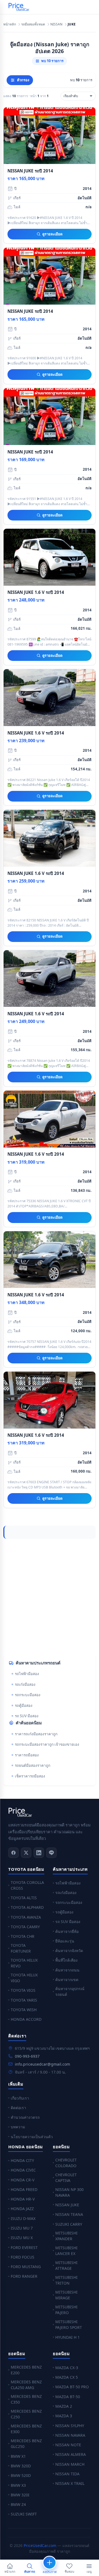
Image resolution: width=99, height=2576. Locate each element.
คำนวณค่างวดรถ (25, 2117)
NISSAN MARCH (70, 2464)
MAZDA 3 (64, 2416)
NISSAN (57, 24)
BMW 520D (21, 2475)
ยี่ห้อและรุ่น (65, 1941)
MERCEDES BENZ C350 (26, 2399)
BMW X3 (18, 2485)
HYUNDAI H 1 (68, 2337)
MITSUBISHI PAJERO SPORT (69, 2325)
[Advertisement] (50, 1597)
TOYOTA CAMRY (25, 1927)
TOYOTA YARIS (24, 2000)
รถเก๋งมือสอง (25, 1684)
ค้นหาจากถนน (67, 1970)
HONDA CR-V (23, 2180)
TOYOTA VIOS (23, 1990)
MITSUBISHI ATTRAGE (66, 2265)
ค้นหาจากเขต (67, 1980)
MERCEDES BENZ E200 (26, 2370)
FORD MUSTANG (26, 2267)
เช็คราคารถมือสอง (30, 1776)
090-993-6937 (27, 2056)
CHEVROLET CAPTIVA (66, 2178)
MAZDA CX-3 (67, 2368)
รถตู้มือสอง (24, 1705)
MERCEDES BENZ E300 (26, 2429)
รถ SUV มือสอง (27, 1716)
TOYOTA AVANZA (26, 1917)
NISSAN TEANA (69, 2214)
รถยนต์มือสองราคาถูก (33, 1765)
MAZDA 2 (64, 2406)
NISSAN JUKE (67, 2205)
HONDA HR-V (23, 2199)
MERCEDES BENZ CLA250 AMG (26, 2385)
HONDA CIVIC (23, 2170)
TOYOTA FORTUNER (21, 1948)
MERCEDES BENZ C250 (26, 2414)
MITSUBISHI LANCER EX (66, 2251)
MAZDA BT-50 (68, 2397)
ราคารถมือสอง (27, 1755)
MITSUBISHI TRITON (66, 2280)
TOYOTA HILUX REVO (24, 1963)
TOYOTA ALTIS (24, 1898)
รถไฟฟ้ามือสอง (27, 1674)
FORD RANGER (24, 2276)
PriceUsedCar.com (40, 2545)
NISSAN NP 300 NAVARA (69, 2192)
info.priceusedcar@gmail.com (42, 2064)
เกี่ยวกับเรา (20, 2098)
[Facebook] (13, 1853)
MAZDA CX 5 (67, 2377)
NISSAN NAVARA (70, 2435)
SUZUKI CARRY (69, 2224)
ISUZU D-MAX (23, 2218)
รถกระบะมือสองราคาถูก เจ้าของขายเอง (47, 1744)
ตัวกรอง (23, 80)
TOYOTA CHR (23, 1936)
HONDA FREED (24, 2189)
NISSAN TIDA (67, 2474)
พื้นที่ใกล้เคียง (66, 1960)
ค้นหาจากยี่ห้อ (67, 1931)
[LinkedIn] (39, 1853)
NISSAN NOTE (68, 2445)
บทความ (18, 2127)
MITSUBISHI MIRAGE (66, 2295)
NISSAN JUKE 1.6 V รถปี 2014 (36, 592)
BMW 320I (20, 2495)
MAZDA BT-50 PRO (72, 2387)
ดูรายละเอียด (52, 234)
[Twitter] (26, 1853)
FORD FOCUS (23, 2257)
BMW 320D (21, 2466)
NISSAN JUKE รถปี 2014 (30, 171)
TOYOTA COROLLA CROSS (27, 1885)
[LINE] (51, 1853)
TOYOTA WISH (24, 2010)
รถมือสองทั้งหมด (33, 24)
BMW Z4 (18, 2504)
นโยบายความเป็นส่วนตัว (32, 2137)
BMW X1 (18, 2456)
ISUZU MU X (22, 2238)
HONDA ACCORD (26, 2019)
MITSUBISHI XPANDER (66, 2236)
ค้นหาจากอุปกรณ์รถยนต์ (70, 1991)
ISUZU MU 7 (22, 2228)
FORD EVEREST (24, 2247)
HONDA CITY (22, 2160)
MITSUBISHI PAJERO (66, 2310)
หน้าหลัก (10, 24)
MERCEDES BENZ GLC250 (26, 2444)
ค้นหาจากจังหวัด (69, 1951)
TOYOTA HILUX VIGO (24, 1978)
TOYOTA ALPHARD (27, 1907)
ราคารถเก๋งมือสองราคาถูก (36, 1734)
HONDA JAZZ (22, 2209)
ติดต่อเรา (18, 2108)
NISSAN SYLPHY (70, 2426)
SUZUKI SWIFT (24, 2514)
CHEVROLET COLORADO (66, 2163)
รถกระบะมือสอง (28, 1695)
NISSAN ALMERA (71, 2454)
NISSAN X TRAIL (70, 2483)
